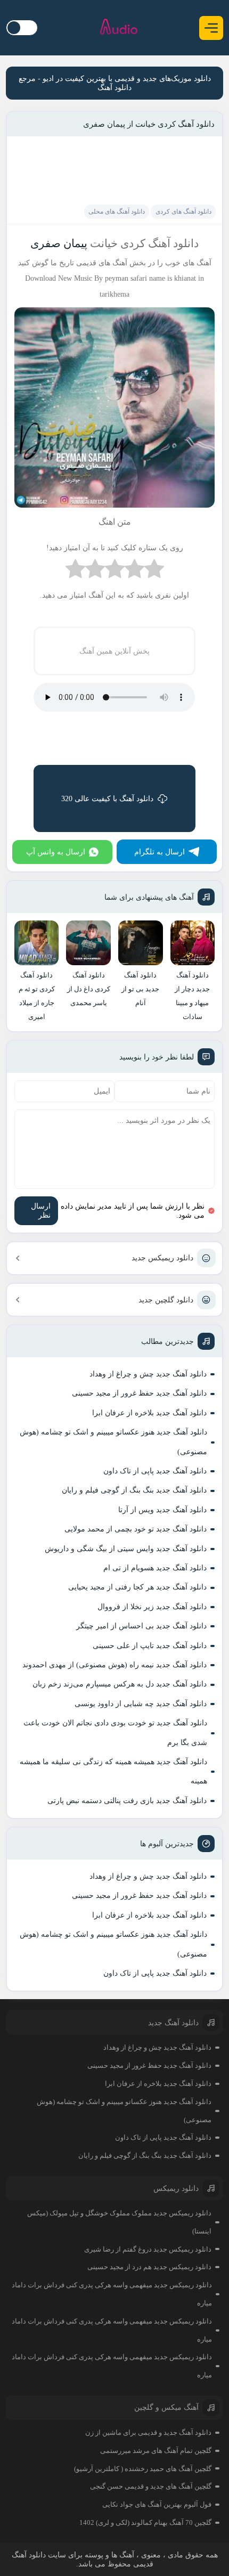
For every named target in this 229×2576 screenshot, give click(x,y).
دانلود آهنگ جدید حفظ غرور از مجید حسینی (139, 1393)
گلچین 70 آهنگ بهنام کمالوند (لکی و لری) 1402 (145, 2522)
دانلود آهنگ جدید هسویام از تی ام (155, 1568)
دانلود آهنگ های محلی (117, 211)
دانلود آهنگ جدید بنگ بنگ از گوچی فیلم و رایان (134, 1490)
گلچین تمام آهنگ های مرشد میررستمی (156, 2451)
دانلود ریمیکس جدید (162, 1258)
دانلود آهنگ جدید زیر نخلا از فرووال (152, 1607)
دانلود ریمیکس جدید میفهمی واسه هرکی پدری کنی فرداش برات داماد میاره (112, 2294)
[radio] (154, 571)
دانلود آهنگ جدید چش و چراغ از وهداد (148, 1374)
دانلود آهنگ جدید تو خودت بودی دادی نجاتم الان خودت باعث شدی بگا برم (115, 1733)
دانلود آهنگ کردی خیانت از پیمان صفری (149, 124)
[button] (211, 28)
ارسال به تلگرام (160, 852)
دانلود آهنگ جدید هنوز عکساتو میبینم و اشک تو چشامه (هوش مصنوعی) (113, 1442)
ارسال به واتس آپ (56, 852)
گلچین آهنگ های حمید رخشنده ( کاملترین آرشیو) (143, 2469)
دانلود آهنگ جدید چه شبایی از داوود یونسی (141, 1704)
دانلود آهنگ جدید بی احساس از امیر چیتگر (141, 1626)
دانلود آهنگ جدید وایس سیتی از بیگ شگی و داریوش (126, 1549)
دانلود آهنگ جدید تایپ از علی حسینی (150, 1646)
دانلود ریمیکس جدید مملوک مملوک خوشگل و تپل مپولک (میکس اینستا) (119, 2222)
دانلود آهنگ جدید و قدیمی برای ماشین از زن (148, 2432)
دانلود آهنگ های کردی (183, 211)
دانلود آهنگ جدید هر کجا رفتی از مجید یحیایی (137, 1587)
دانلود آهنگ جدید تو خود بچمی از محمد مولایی (136, 1529)
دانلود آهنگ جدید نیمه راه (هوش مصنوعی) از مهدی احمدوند (114, 1665)
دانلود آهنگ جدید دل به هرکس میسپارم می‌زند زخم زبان (120, 1684)
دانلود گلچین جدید (166, 1300)
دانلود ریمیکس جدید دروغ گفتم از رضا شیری (148, 2249)
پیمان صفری (59, 243)
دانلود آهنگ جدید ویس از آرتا (162, 1510)
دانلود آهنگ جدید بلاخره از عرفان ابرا (149, 1413)
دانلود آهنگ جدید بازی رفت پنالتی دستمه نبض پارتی (127, 1801)
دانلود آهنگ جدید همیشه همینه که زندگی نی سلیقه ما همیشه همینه (113, 1771)
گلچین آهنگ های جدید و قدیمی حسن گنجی (151, 2486)
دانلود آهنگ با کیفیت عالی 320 (107, 799)
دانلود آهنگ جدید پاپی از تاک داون (155, 1471)
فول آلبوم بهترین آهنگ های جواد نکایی (157, 2504)
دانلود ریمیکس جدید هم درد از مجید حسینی (149, 2267)
